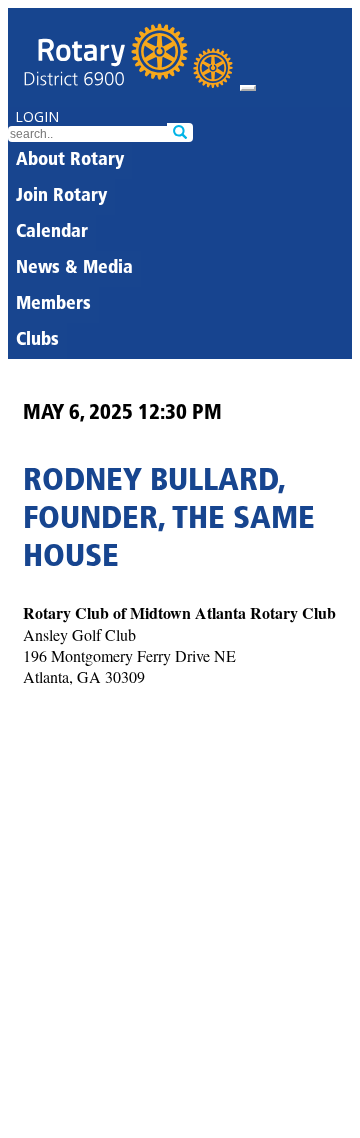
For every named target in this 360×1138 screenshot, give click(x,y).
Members (53, 305)
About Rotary (70, 161)
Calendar (52, 233)
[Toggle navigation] (248, 88)
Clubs (37, 341)
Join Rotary (61, 197)
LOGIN (37, 116)
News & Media (74, 269)
